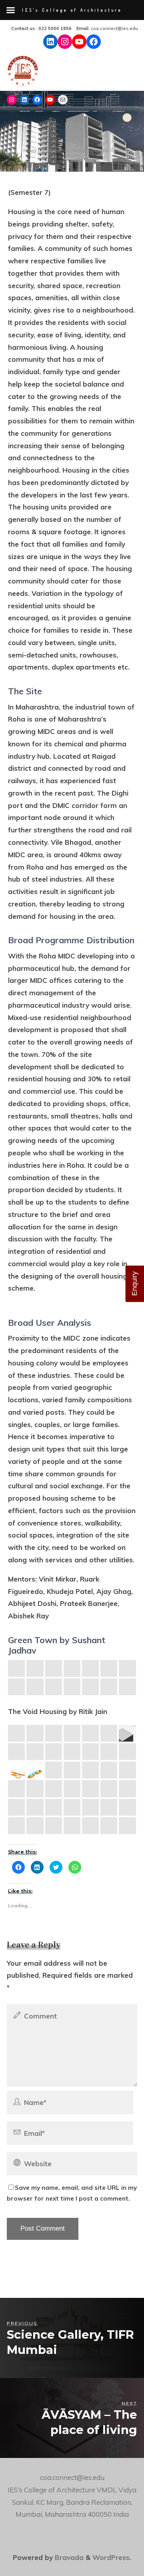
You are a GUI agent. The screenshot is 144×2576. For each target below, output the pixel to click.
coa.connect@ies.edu (114, 28)
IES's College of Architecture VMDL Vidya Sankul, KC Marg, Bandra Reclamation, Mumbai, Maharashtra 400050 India (72, 2502)
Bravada (68, 2557)
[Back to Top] (113, 2545)
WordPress (111, 2557)
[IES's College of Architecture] (23, 73)
